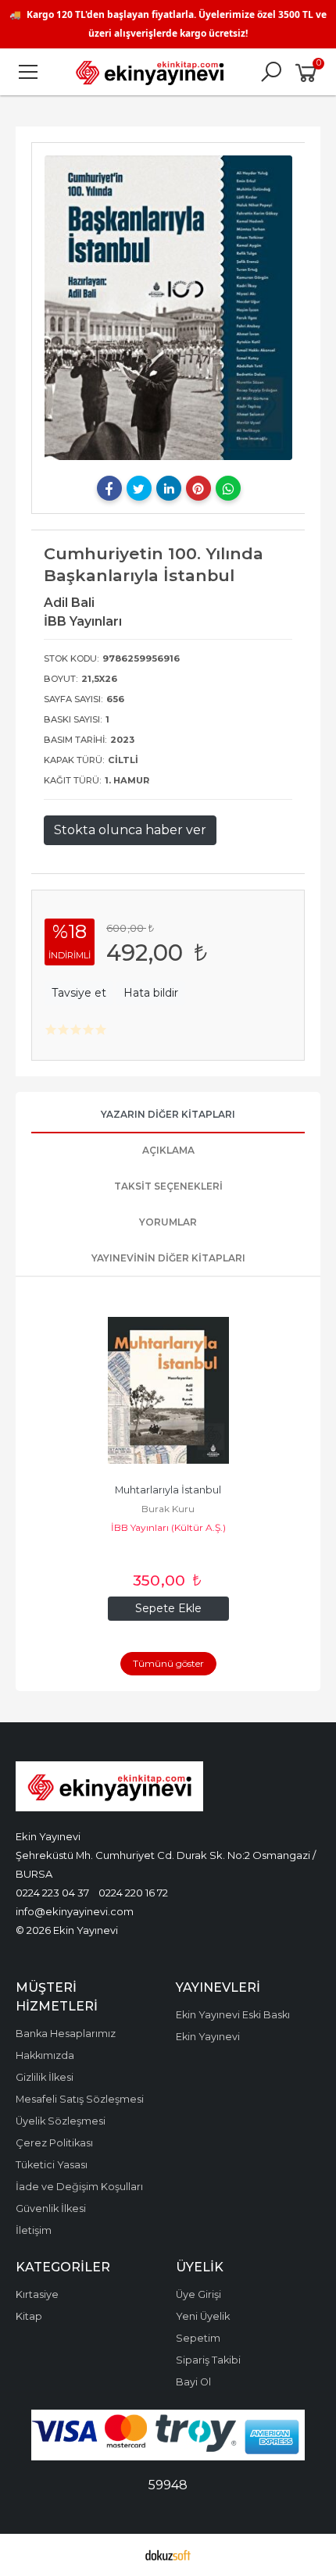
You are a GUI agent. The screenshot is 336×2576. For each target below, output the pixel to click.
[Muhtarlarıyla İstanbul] (168, 1390)
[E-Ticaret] (168, 2555)
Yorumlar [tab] (168, 1222)
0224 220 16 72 (133, 1893)
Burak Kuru (168, 1509)
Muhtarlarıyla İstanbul (168, 1490)
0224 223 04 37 (52, 1893)
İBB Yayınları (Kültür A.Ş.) (168, 1527)
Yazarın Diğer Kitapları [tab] (168, 1114)
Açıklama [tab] (168, 1150)
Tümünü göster (168, 1663)
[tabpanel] (168, 307)
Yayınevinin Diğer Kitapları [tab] (168, 1258)
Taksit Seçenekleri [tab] (168, 1186)
